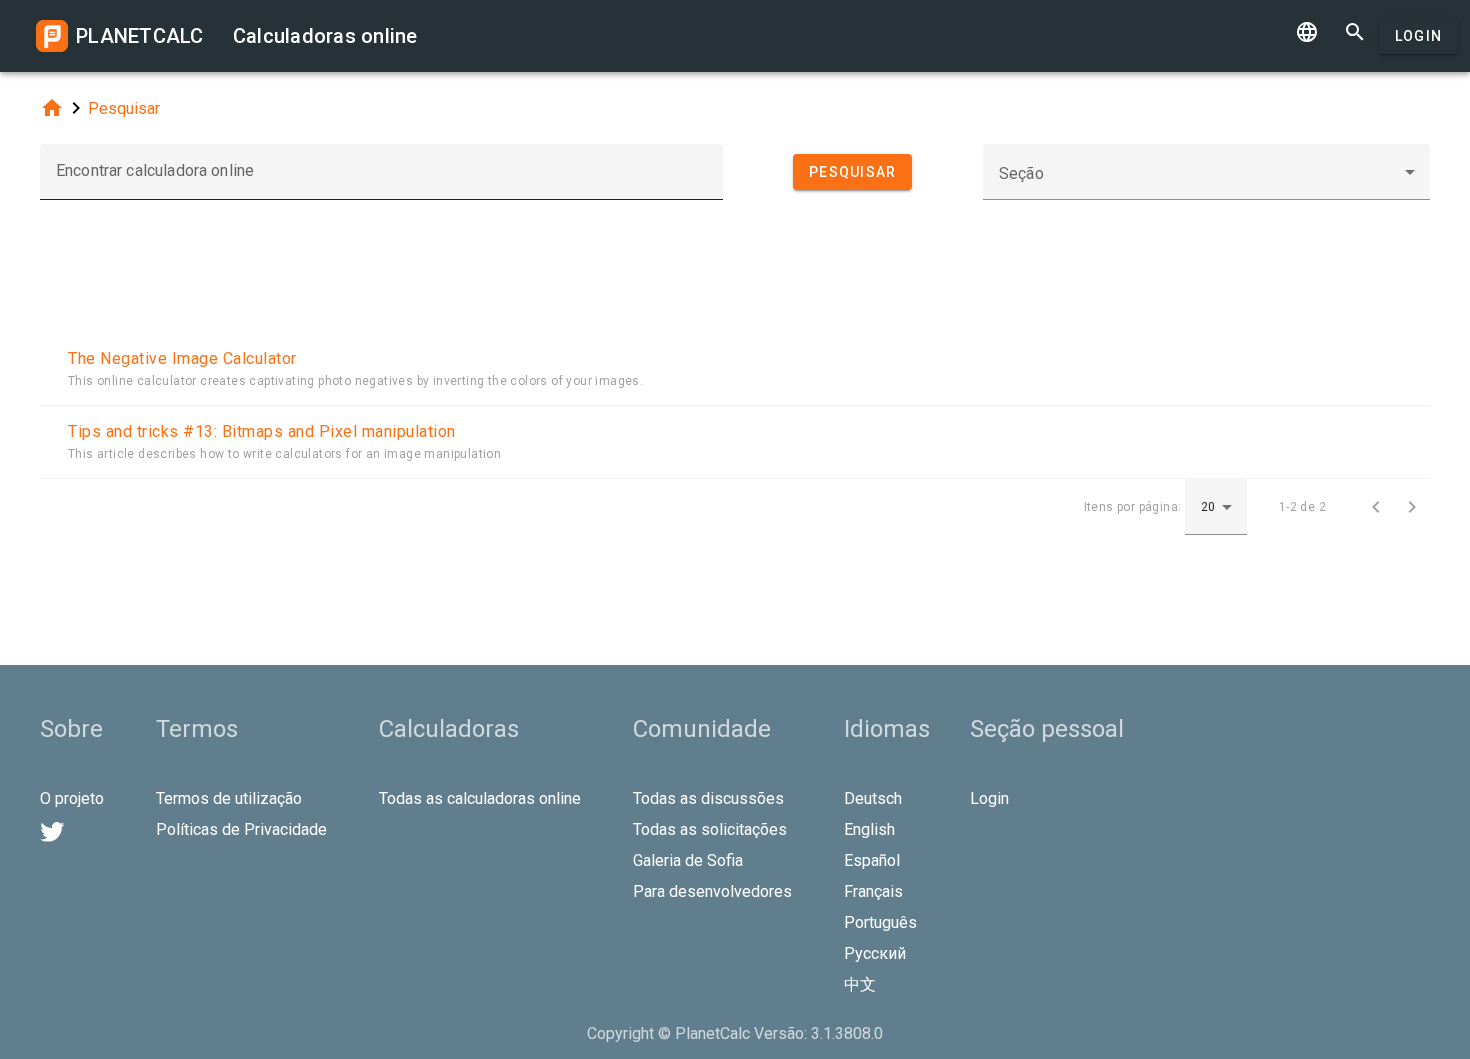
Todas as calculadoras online (480, 798)
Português (880, 922)
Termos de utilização (229, 798)
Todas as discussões (708, 798)
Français (873, 891)
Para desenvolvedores (712, 891)
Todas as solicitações (710, 829)
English (869, 829)
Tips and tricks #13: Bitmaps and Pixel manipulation (262, 431)
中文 (860, 984)
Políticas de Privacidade (241, 829)
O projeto (72, 798)
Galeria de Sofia (688, 860)
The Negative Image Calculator (182, 358)
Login (1418, 36)
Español (872, 860)
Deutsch (873, 798)
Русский (875, 953)
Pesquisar (124, 108)
